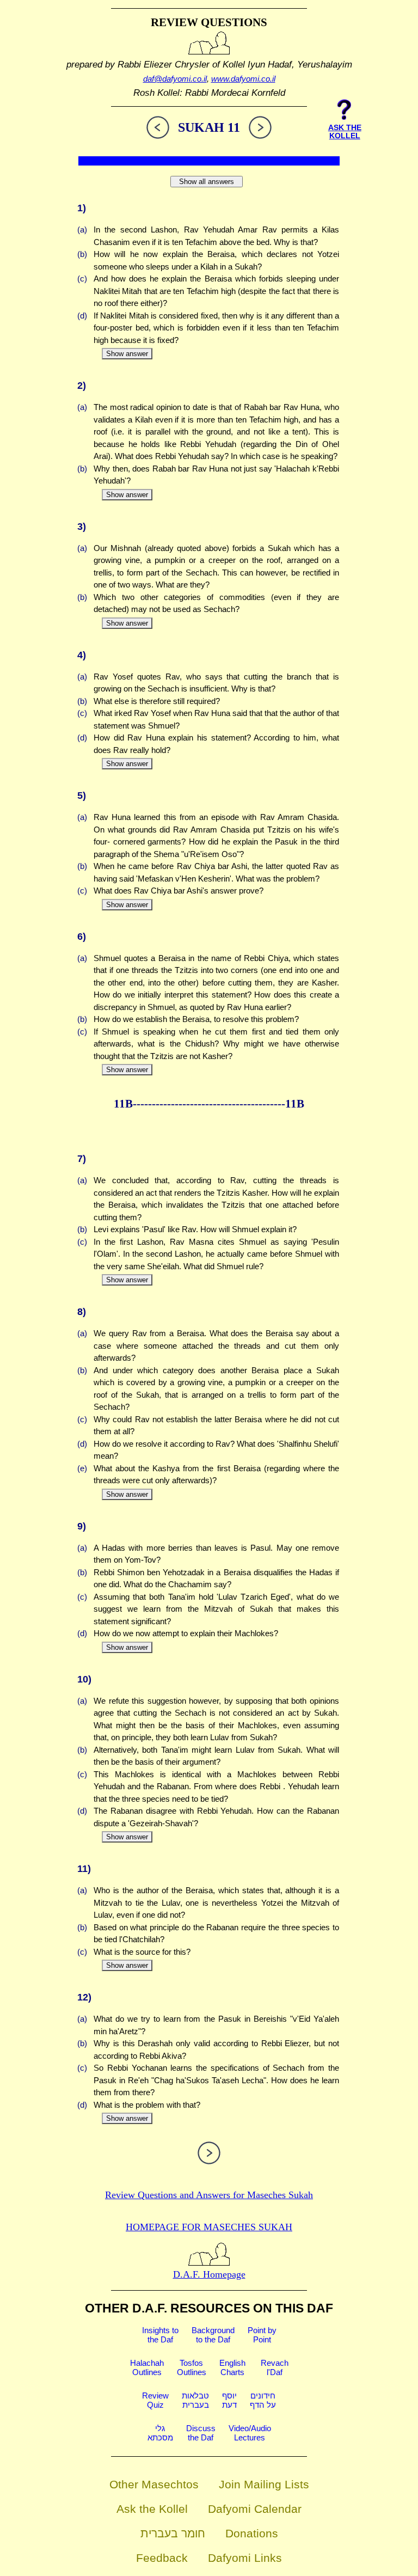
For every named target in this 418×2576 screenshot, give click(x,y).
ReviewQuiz (155, 2400)
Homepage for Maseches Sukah (209, 2227)
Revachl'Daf (275, 2367)
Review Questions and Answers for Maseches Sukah (209, 2195)
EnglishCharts (232, 2367)
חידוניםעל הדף (263, 2400)
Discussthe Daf (201, 2433)
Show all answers (207, 182)
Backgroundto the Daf (213, 2335)
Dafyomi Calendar (255, 2509)
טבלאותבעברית (195, 2400)
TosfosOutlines (192, 2367)
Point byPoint (262, 2335)
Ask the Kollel (152, 2509)
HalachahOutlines (147, 2367)
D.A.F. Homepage (209, 2274)
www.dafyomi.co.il (243, 79)
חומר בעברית (173, 2533)
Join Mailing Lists (264, 2484)
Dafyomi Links (245, 2558)
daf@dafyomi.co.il (175, 79)
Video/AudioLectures (250, 2433)
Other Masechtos (154, 2484)
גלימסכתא (160, 2433)
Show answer (127, 354)
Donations (252, 2533)
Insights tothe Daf (160, 2335)
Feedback (162, 2558)
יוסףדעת (229, 2400)
